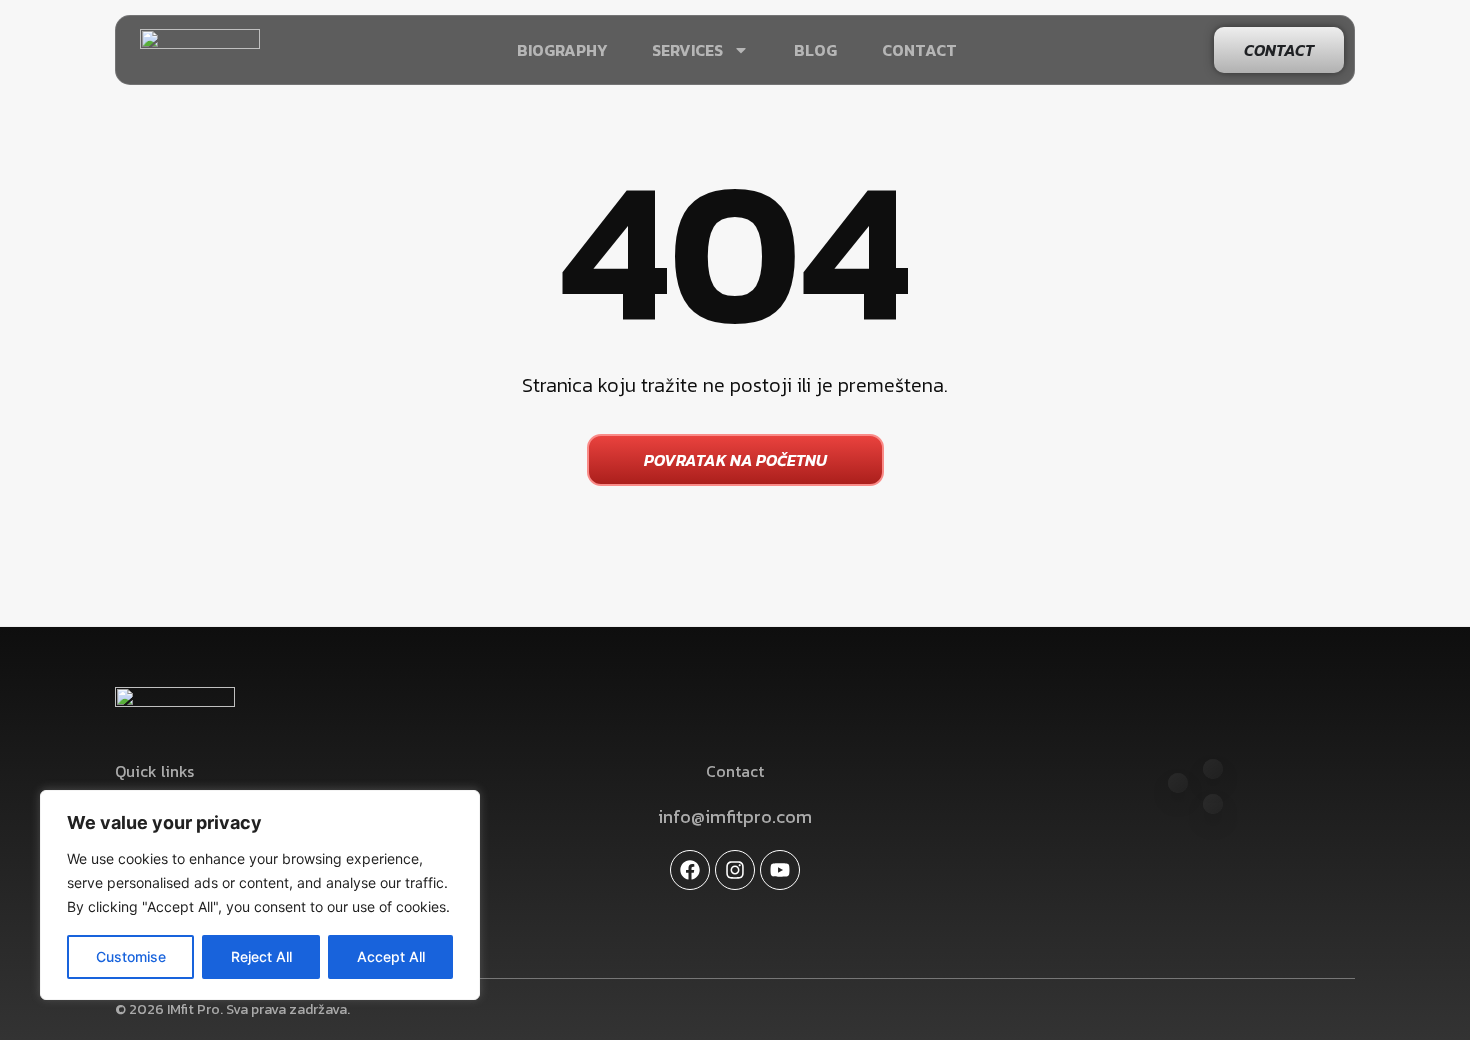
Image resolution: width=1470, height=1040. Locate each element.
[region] (260, 895)
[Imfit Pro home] (200, 49)
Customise (131, 956)
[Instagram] (735, 870)
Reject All (261, 956)
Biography (562, 50)
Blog (815, 50)
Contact (919, 50)
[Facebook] (690, 870)
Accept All (391, 956)
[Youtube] (780, 870)
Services (687, 50)
